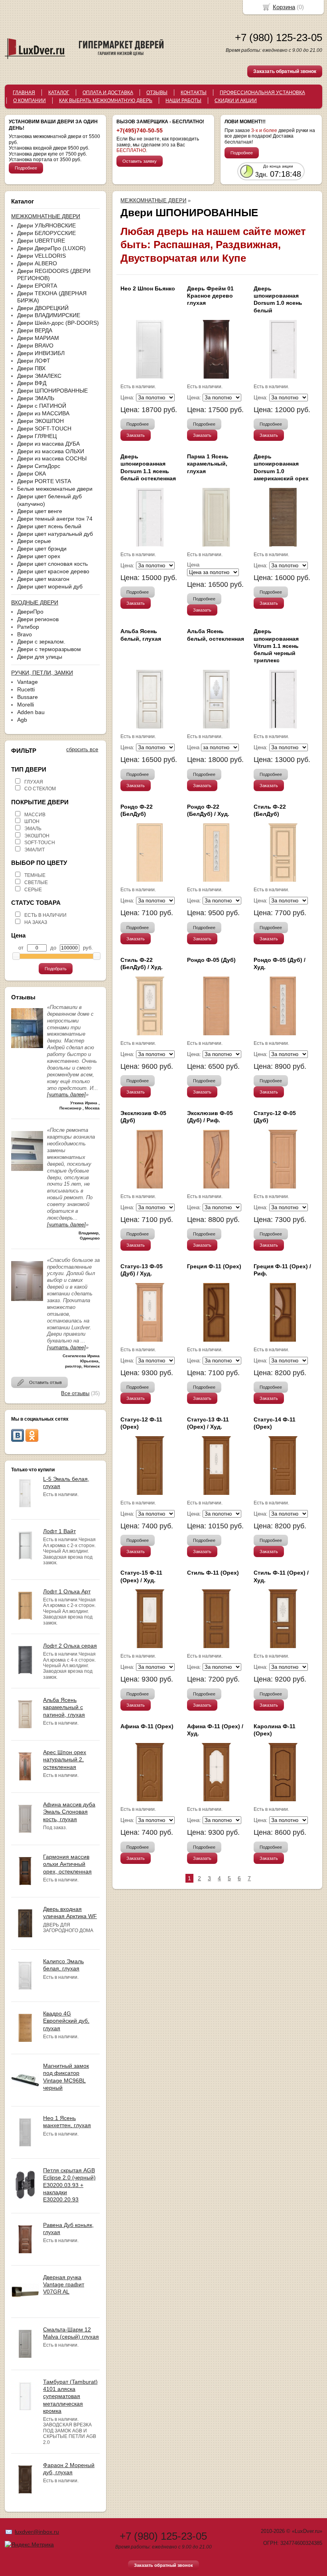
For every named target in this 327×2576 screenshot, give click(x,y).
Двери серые (34, 541)
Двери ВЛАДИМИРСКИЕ (49, 315)
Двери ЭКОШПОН (40, 421)
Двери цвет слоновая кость (52, 564)
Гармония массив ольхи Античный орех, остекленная (67, 1864)
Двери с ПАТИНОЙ (42, 406)
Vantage (28, 682)
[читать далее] (66, 1095)
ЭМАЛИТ (34, 850)
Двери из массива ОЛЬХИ (51, 451)
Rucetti (26, 689)
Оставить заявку (140, 161)
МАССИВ (35, 815)
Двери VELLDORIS (41, 256)
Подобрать (56, 969)
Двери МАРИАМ (38, 338)
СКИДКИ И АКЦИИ (236, 101)
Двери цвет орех (39, 556)
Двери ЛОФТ (34, 361)
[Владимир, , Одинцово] (27, 1173)
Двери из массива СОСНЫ (52, 458)
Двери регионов (38, 619)
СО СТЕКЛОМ (40, 789)
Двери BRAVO (35, 345)
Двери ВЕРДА (35, 330)
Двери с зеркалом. (41, 642)
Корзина (284, 7)
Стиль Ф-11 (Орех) (213, 1573)
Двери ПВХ (31, 368)
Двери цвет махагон (43, 579)
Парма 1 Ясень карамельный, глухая (208, 464)
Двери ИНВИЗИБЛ (41, 353)
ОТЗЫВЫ (157, 93)
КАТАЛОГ (59, 93)
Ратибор (28, 627)
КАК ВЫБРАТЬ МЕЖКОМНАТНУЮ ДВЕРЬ (106, 101)
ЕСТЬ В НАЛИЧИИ (45, 915)
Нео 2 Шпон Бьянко (148, 288)
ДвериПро (30, 612)
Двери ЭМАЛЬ (36, 398)
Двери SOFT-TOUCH (44, 428)
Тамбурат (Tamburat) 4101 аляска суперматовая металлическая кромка (70, 2396)
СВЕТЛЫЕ (36, 882)
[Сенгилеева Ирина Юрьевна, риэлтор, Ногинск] (27, 1303)
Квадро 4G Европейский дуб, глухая (66, 2021)
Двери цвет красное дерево (53, 571)
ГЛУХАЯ (34, 782)
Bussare (28, 697)
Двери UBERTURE (41, 241)
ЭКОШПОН (37, 836)
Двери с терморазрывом (49, 649)
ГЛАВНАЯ (24, 93)
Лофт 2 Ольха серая (70, 1646)
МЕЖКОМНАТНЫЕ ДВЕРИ (153, 200)
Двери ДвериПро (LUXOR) (51, 248)
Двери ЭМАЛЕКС (39, 376)
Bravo (25, 634)
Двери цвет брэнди (42, 549)
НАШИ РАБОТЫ (183, 101)
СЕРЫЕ (33, 890)
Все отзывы (75, 1393)
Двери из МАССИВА (43, 413)
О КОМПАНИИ (30, 101)
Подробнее (26, 168)
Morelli (26, 705)
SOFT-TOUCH (40, 843)
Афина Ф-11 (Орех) (147, 1726)
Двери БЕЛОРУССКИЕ (46, 233)
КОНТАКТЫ (194, 93)
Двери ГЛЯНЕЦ (37, 436)
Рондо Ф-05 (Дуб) (211, 960)
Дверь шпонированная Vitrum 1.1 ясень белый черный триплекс (276, 646)
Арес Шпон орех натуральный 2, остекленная (65, 1759)
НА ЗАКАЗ (36, 922)
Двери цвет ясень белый (49, 526)
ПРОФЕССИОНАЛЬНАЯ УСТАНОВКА (262, 93)
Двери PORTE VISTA (44, 481)
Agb (22, 720)
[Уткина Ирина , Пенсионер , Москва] (27, 1050)
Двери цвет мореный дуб (50, 586)
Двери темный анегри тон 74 (55, 519)
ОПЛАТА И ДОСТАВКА (108, 93)
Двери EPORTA (37, 286)
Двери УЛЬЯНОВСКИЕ (46, 225)
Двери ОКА (32, 474)
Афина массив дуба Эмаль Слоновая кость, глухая (69, 1812)
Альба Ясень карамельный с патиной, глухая (64, 1707)
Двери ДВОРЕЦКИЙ (43, 308)
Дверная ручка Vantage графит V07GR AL (64, 2284)
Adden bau (31, 712)
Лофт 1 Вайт (59, 1531)
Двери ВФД (32, 383)
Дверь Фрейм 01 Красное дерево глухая (210, 296)
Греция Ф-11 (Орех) (214, 1266)
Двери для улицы (40, 657)
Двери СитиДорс (39, 466)
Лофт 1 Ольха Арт (67, 1591)
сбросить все (82, 749)
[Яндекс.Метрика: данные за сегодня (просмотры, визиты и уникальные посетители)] (29, 2544)
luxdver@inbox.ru (37, 2532)
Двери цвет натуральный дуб (55, 534)
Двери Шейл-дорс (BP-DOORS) (58, 323)
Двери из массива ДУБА (48, 444)
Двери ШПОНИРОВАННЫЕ (52, 391)
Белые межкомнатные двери (55, 489)
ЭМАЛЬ (33, 829)
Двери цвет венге (40, 511)
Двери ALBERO (37, 263)
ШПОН (32, 821)
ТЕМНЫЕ (35, 875)
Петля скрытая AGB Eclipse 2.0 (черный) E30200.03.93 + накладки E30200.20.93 (69, 2185)
